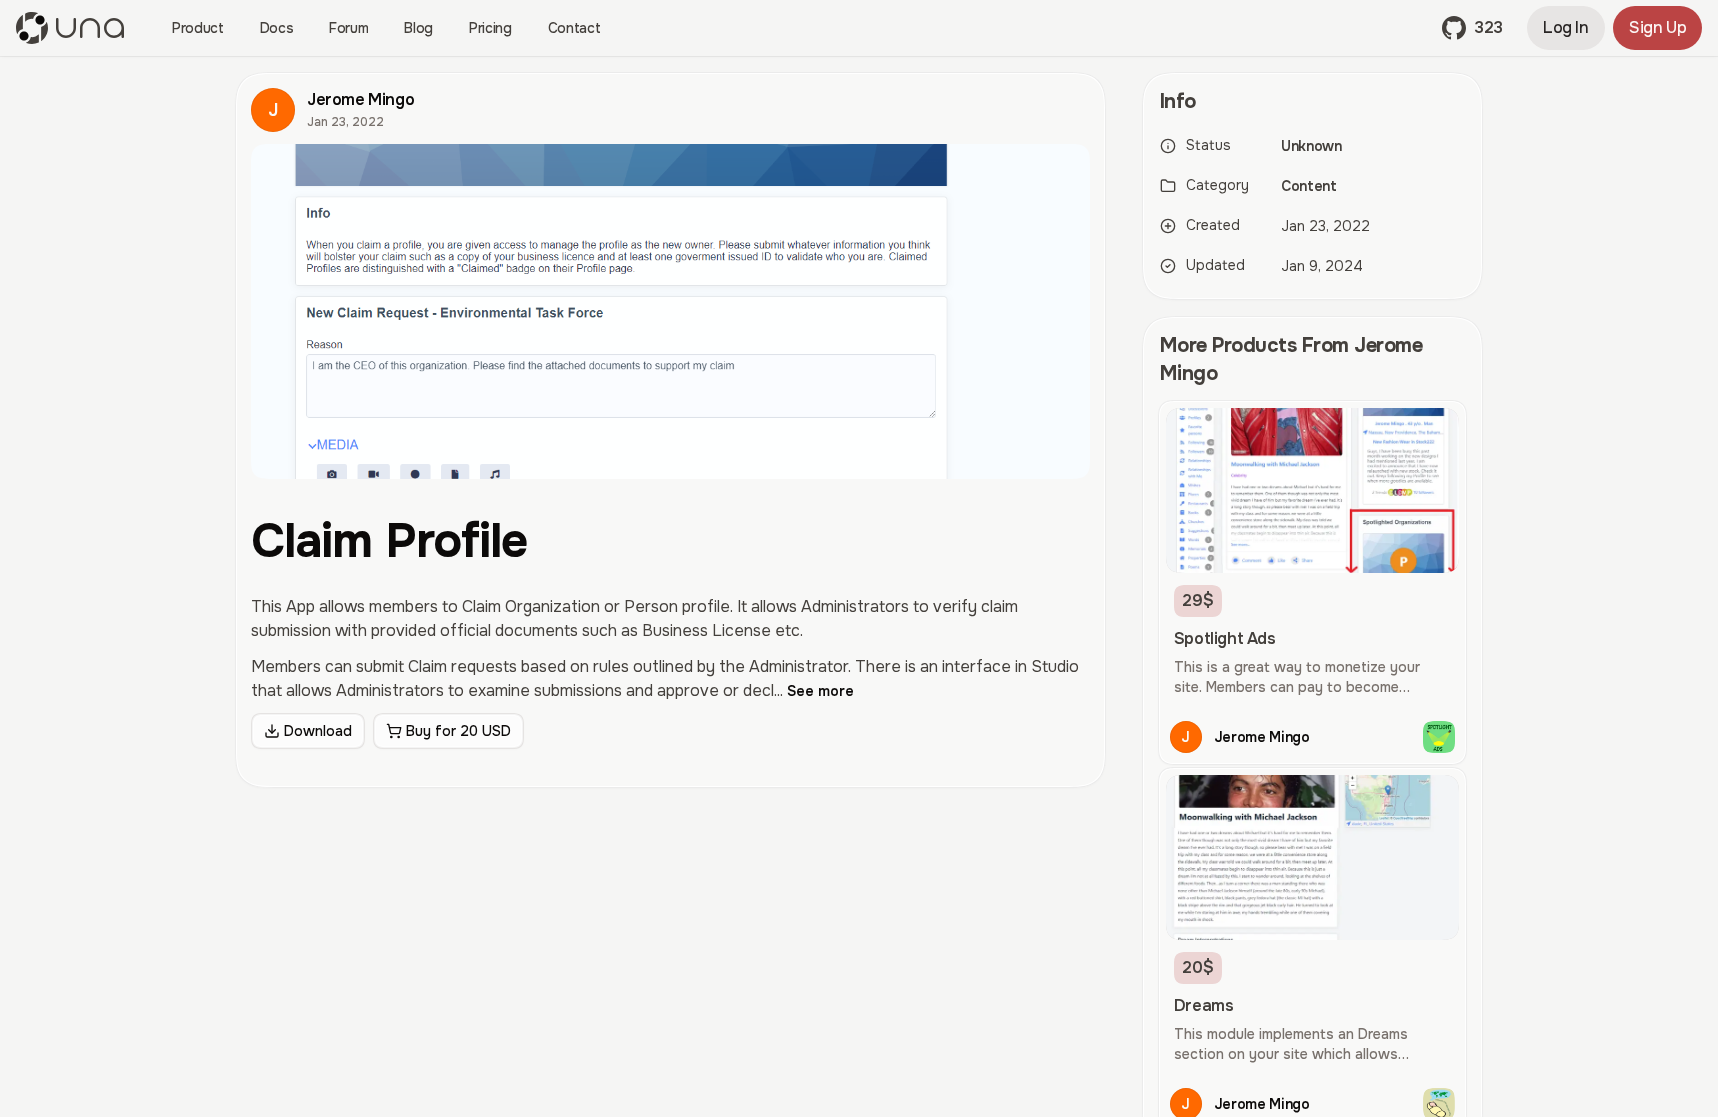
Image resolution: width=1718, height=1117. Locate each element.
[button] (1472, 28)
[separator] (1124, 586)
